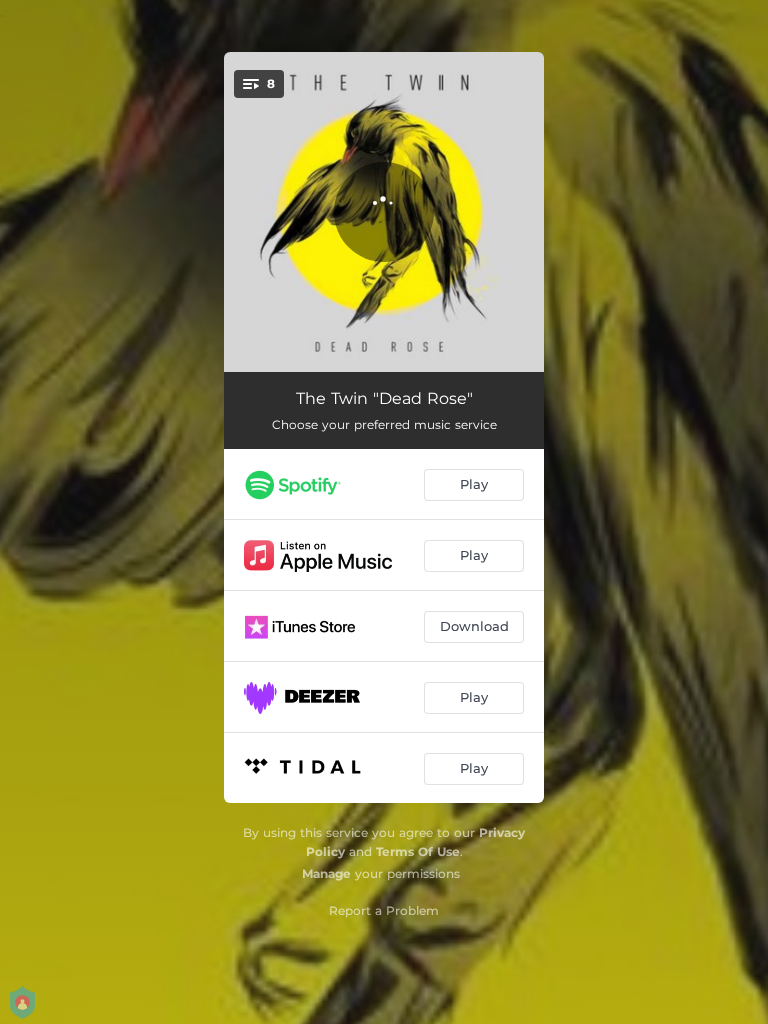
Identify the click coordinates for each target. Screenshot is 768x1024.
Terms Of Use (418, 851)
